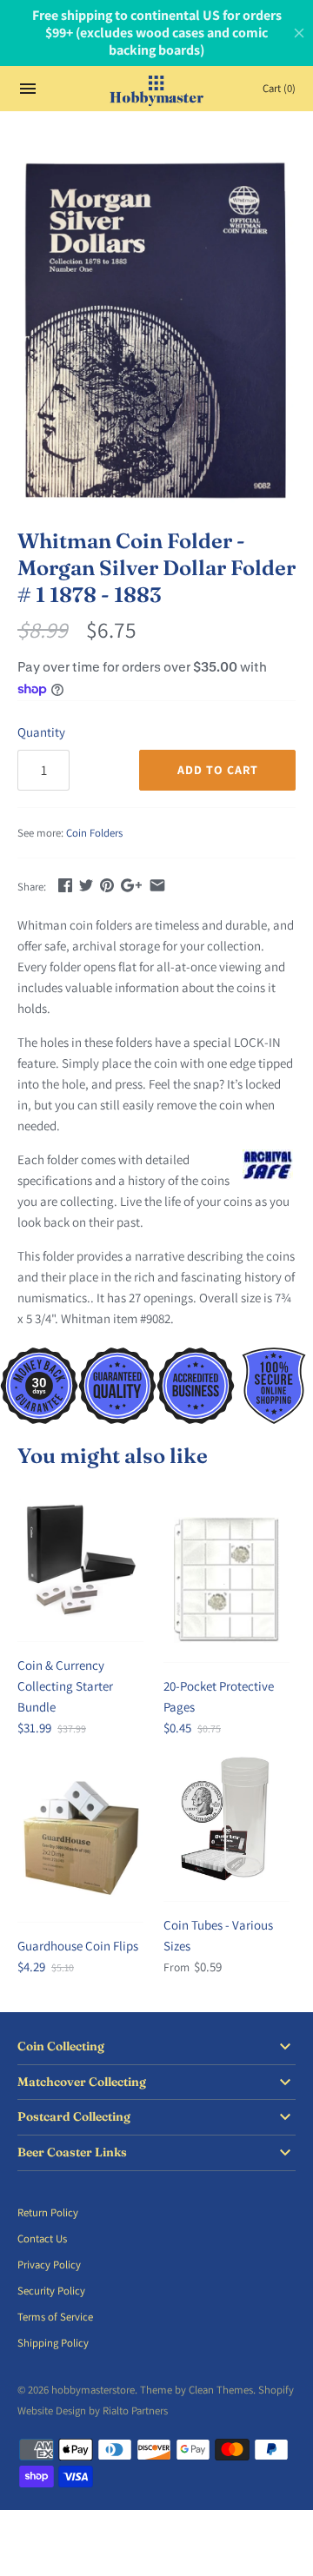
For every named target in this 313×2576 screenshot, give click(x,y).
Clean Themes (221, 2390)
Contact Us (42, 2238)
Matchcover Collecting (82, 2082)
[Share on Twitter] (86, 885)
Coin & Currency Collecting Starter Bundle (65, 1686)
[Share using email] (157, 885)
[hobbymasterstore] (157, 89)
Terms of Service (55, 2317)
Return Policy (48, 2212)
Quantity (41, 732)
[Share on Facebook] (65, 885)
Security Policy (51, 2291)
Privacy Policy (49, 2265)
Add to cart (218, 770)
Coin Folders (94, 833)
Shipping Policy (53, 2343)
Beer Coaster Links (72, 2152)
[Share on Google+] (131, 885)
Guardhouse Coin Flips (78, 1946)
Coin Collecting (61, 2046)
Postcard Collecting (74, 2117)
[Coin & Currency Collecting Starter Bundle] (80, 1559)
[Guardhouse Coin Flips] (80, 1840)
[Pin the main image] (107, 885)
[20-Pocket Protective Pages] (226, 1580)
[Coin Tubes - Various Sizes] (226, 1819)
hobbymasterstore (93, 2390)
